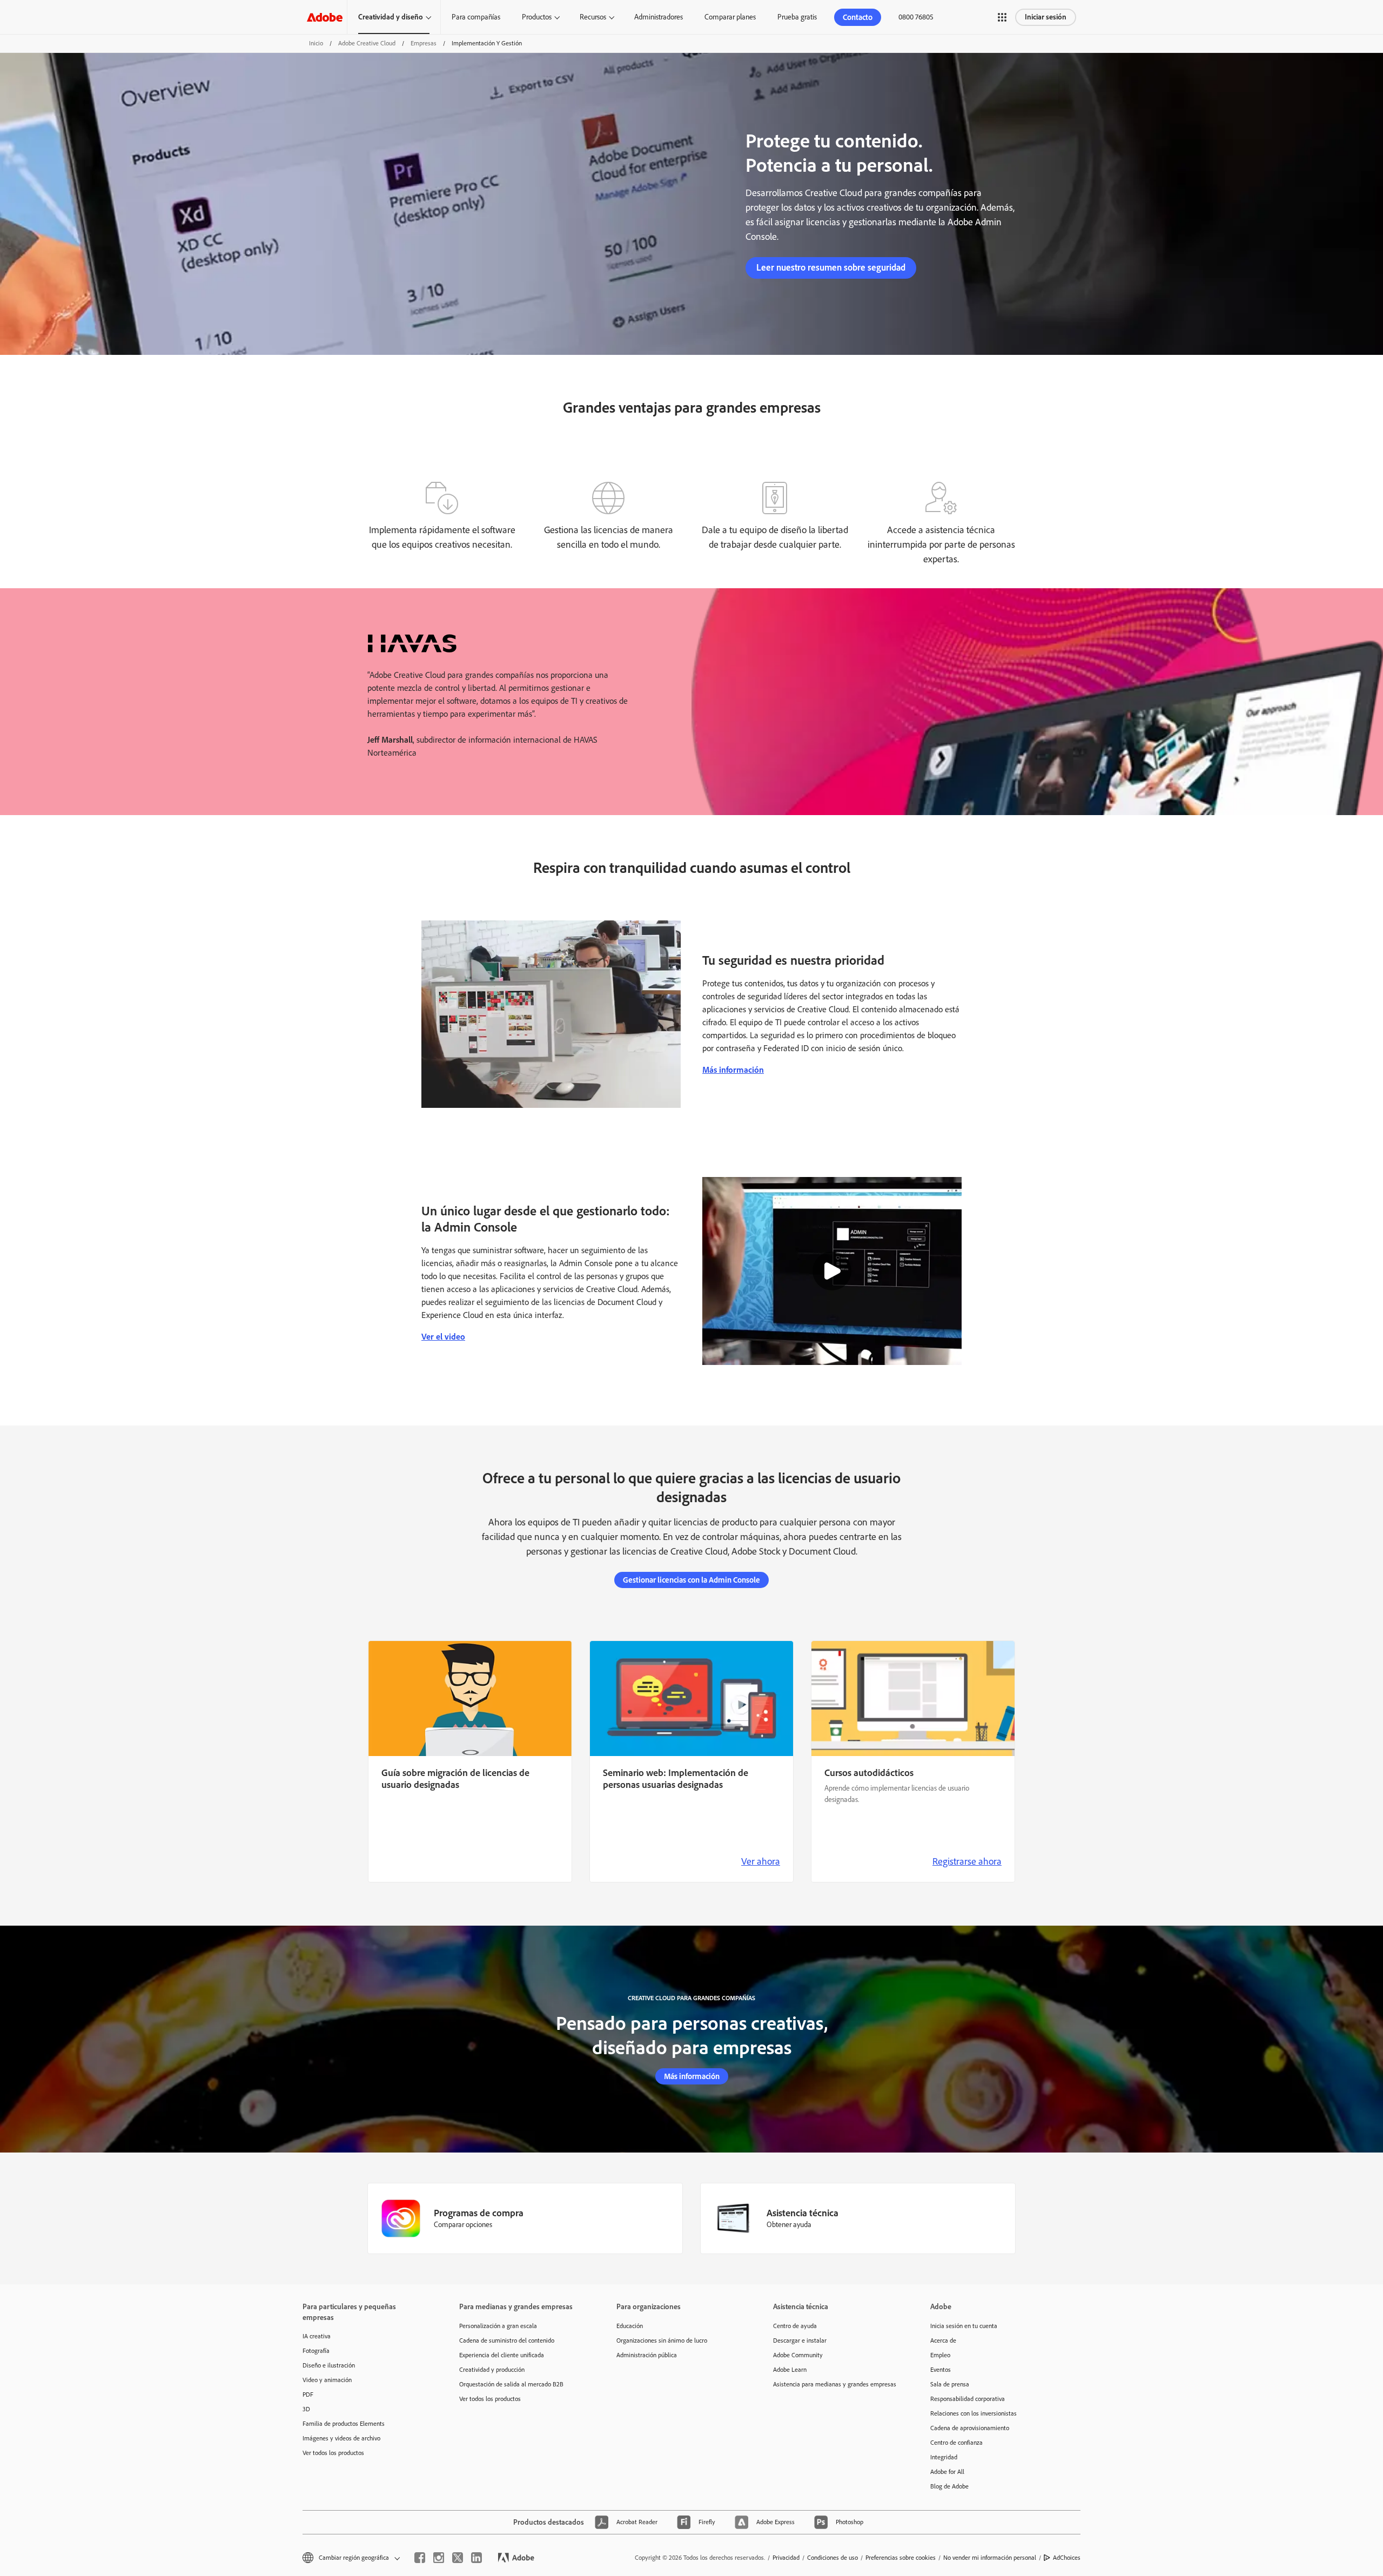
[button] (1002, 17)
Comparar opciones (463, 2225)
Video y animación (327, 2380)
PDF (308, 2395)
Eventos (941, 2370)
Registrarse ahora (967, 1861)
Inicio (316, 43)
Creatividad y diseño (391, 17)
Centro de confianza (956, 2443)
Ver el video (443, 1337)
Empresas (424, 43)
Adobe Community (798, 2355)
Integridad (944, 2457)
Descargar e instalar (800, 2340)
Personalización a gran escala (498, 2326)
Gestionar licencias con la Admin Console (691, 1580)
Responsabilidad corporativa (968, 2399)
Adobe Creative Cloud (367, 43)
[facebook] (420, 2558)
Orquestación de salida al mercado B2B (511, 2384)
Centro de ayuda (795, 2326)
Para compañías (476, 17)
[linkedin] (476, 2558)
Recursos (593, 17)
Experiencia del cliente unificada (502, 2355)
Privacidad (786, 2558)
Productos (537, 17)
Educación (630, 2326)
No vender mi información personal (990, 2558)
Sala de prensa (950, 2384)
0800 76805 (916, 17)
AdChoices (1067, 2558)
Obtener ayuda (789, 2225)
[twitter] (458, 2558)
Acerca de (943, 2340)
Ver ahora (761, 1861)
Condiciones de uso (833, 2558)
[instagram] (439, 2558)
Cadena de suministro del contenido (507, 2340)
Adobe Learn (790, 2370)
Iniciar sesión (1046, 17)
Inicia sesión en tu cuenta (964, 2326)
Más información (733, 1070)
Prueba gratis (797, 17)
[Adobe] (325, 17)
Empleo (940, 2355)
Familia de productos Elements (344, 2424)
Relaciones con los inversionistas (974, 2413)
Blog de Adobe (949, 2486)
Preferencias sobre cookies (901, 2558)
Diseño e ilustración (329, 2365)
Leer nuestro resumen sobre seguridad (831, 267)
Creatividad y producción (492, 2370)
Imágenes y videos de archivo (341, 2438)
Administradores (659, 17)
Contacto (858, 17)
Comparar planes (730, 17)
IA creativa (317, 2336)
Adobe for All (947, 2472)
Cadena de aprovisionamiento (970, 2428)
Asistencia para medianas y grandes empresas (835, 2384)
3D (306, 2409)
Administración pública (647, 2355)
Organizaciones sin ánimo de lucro (662, 2340)
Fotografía (316, 2351)
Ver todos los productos (333, 2453)
